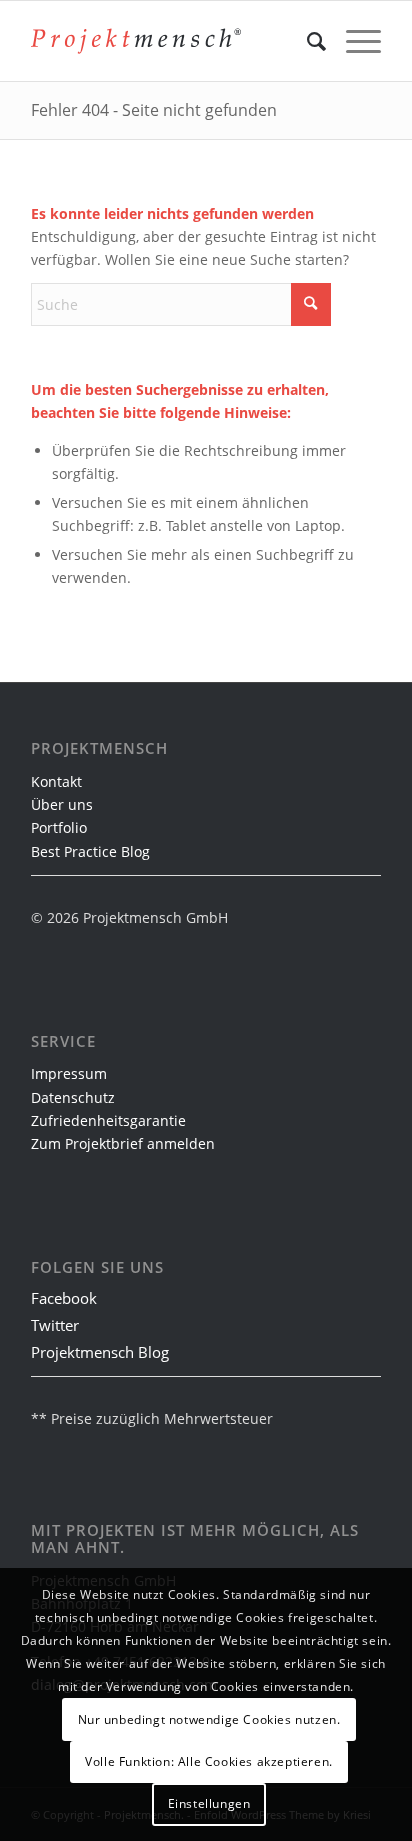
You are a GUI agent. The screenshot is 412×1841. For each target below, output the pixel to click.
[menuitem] (306, 41)
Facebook (64, 1298)
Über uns (62, 804)
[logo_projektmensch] (136, 41)
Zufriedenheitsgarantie (108, 1120)
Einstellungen (209, 1803)
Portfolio (59, 827)
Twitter (55, 1325)
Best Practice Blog (90, 851)
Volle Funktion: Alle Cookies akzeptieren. (209, 1761)
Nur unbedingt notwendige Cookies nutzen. (209, 1719)
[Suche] (306, 41)
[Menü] (353, 41)
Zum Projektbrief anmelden (123, 1143)
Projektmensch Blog (100, 1352)
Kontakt (56, 781)
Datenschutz (73, 1097)
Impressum (69, 1073)
